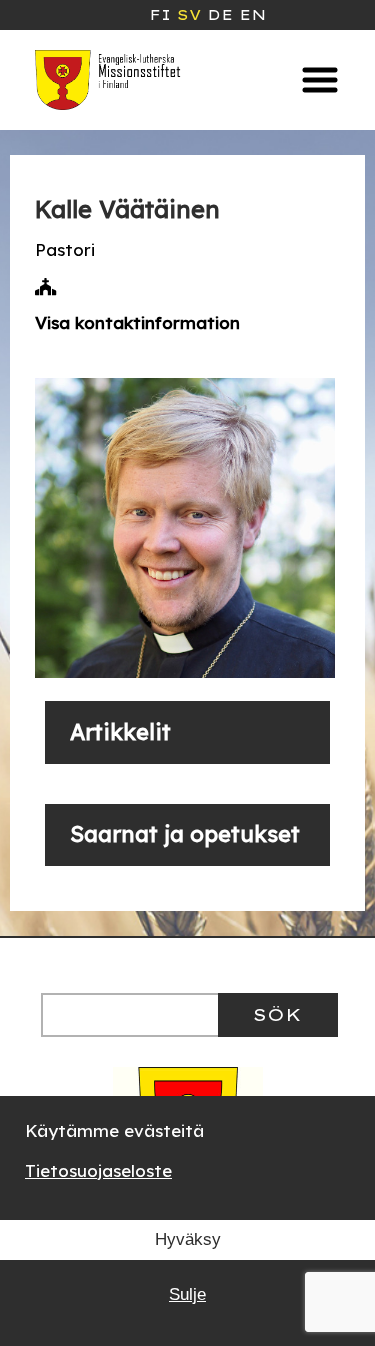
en (252, 15)
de (220, 15)
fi (160, 15)
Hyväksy (188, 1239)
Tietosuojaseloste (98, 1170)
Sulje (187, 1294)
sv (189, 15)
